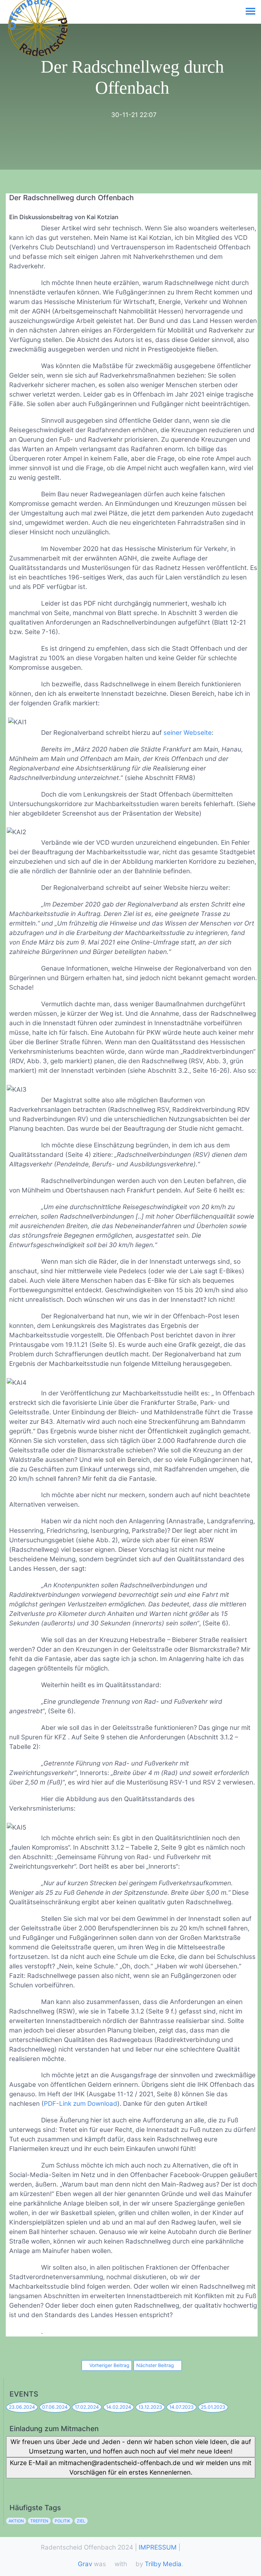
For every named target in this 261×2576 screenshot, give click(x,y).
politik (63, 2521)
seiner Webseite (188, 733)
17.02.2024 (87, 2407)
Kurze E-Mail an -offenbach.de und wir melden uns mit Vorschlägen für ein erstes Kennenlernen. (131, 2468)
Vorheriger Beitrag (109, 2365)
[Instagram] (41, 2485)
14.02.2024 (119, 2407)
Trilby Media (163, 2564)
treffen (39, 2521)
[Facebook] (11, 2485)
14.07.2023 (181, 2407)
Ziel (81, 2521)
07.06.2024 (55, 2407)
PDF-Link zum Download (81, 2104)
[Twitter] (26, 2485)
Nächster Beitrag (156, 2365)
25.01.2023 (213, 2407)
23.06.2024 (22, 2407)
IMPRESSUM (158, 2547)
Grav (85, 2564)
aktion (16, 2521)
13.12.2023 (150, 2407)
